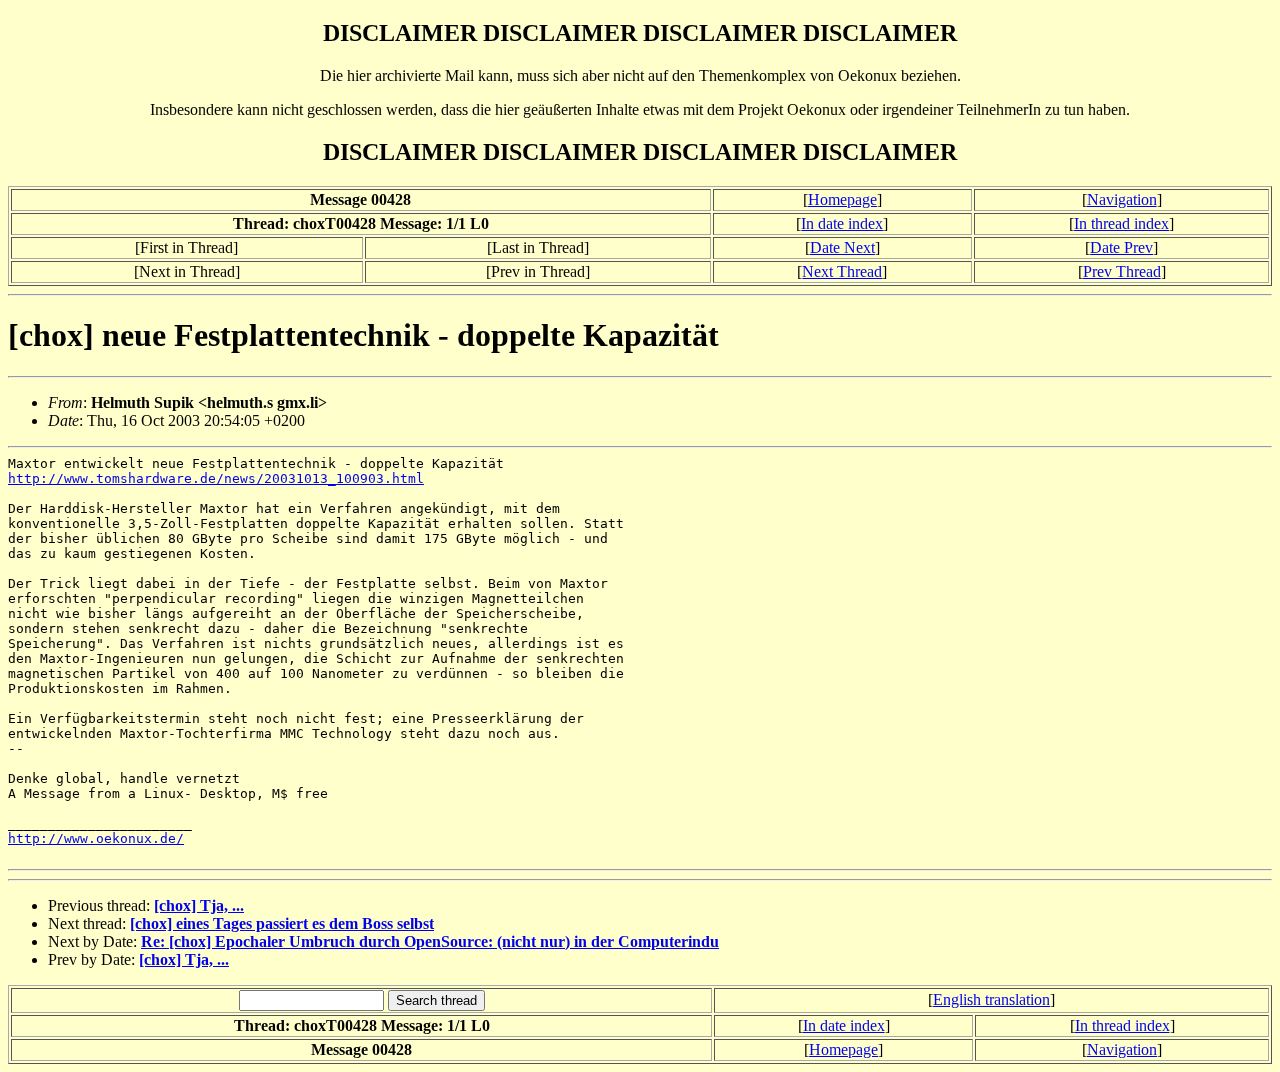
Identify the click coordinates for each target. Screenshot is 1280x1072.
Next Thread (842, 271)
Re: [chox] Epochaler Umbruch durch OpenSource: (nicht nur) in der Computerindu (430, 941)
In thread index (1121, 223)
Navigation (1122, 199)
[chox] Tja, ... (199, 905)
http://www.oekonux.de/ (96, 838)
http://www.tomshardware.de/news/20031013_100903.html (216, 478)
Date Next (842, 247)
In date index (842, 223)
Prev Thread (1122, 271)
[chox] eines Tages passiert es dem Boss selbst (282, 923)
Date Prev (1121, 247)
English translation (991, 999)
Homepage (842, 199)
